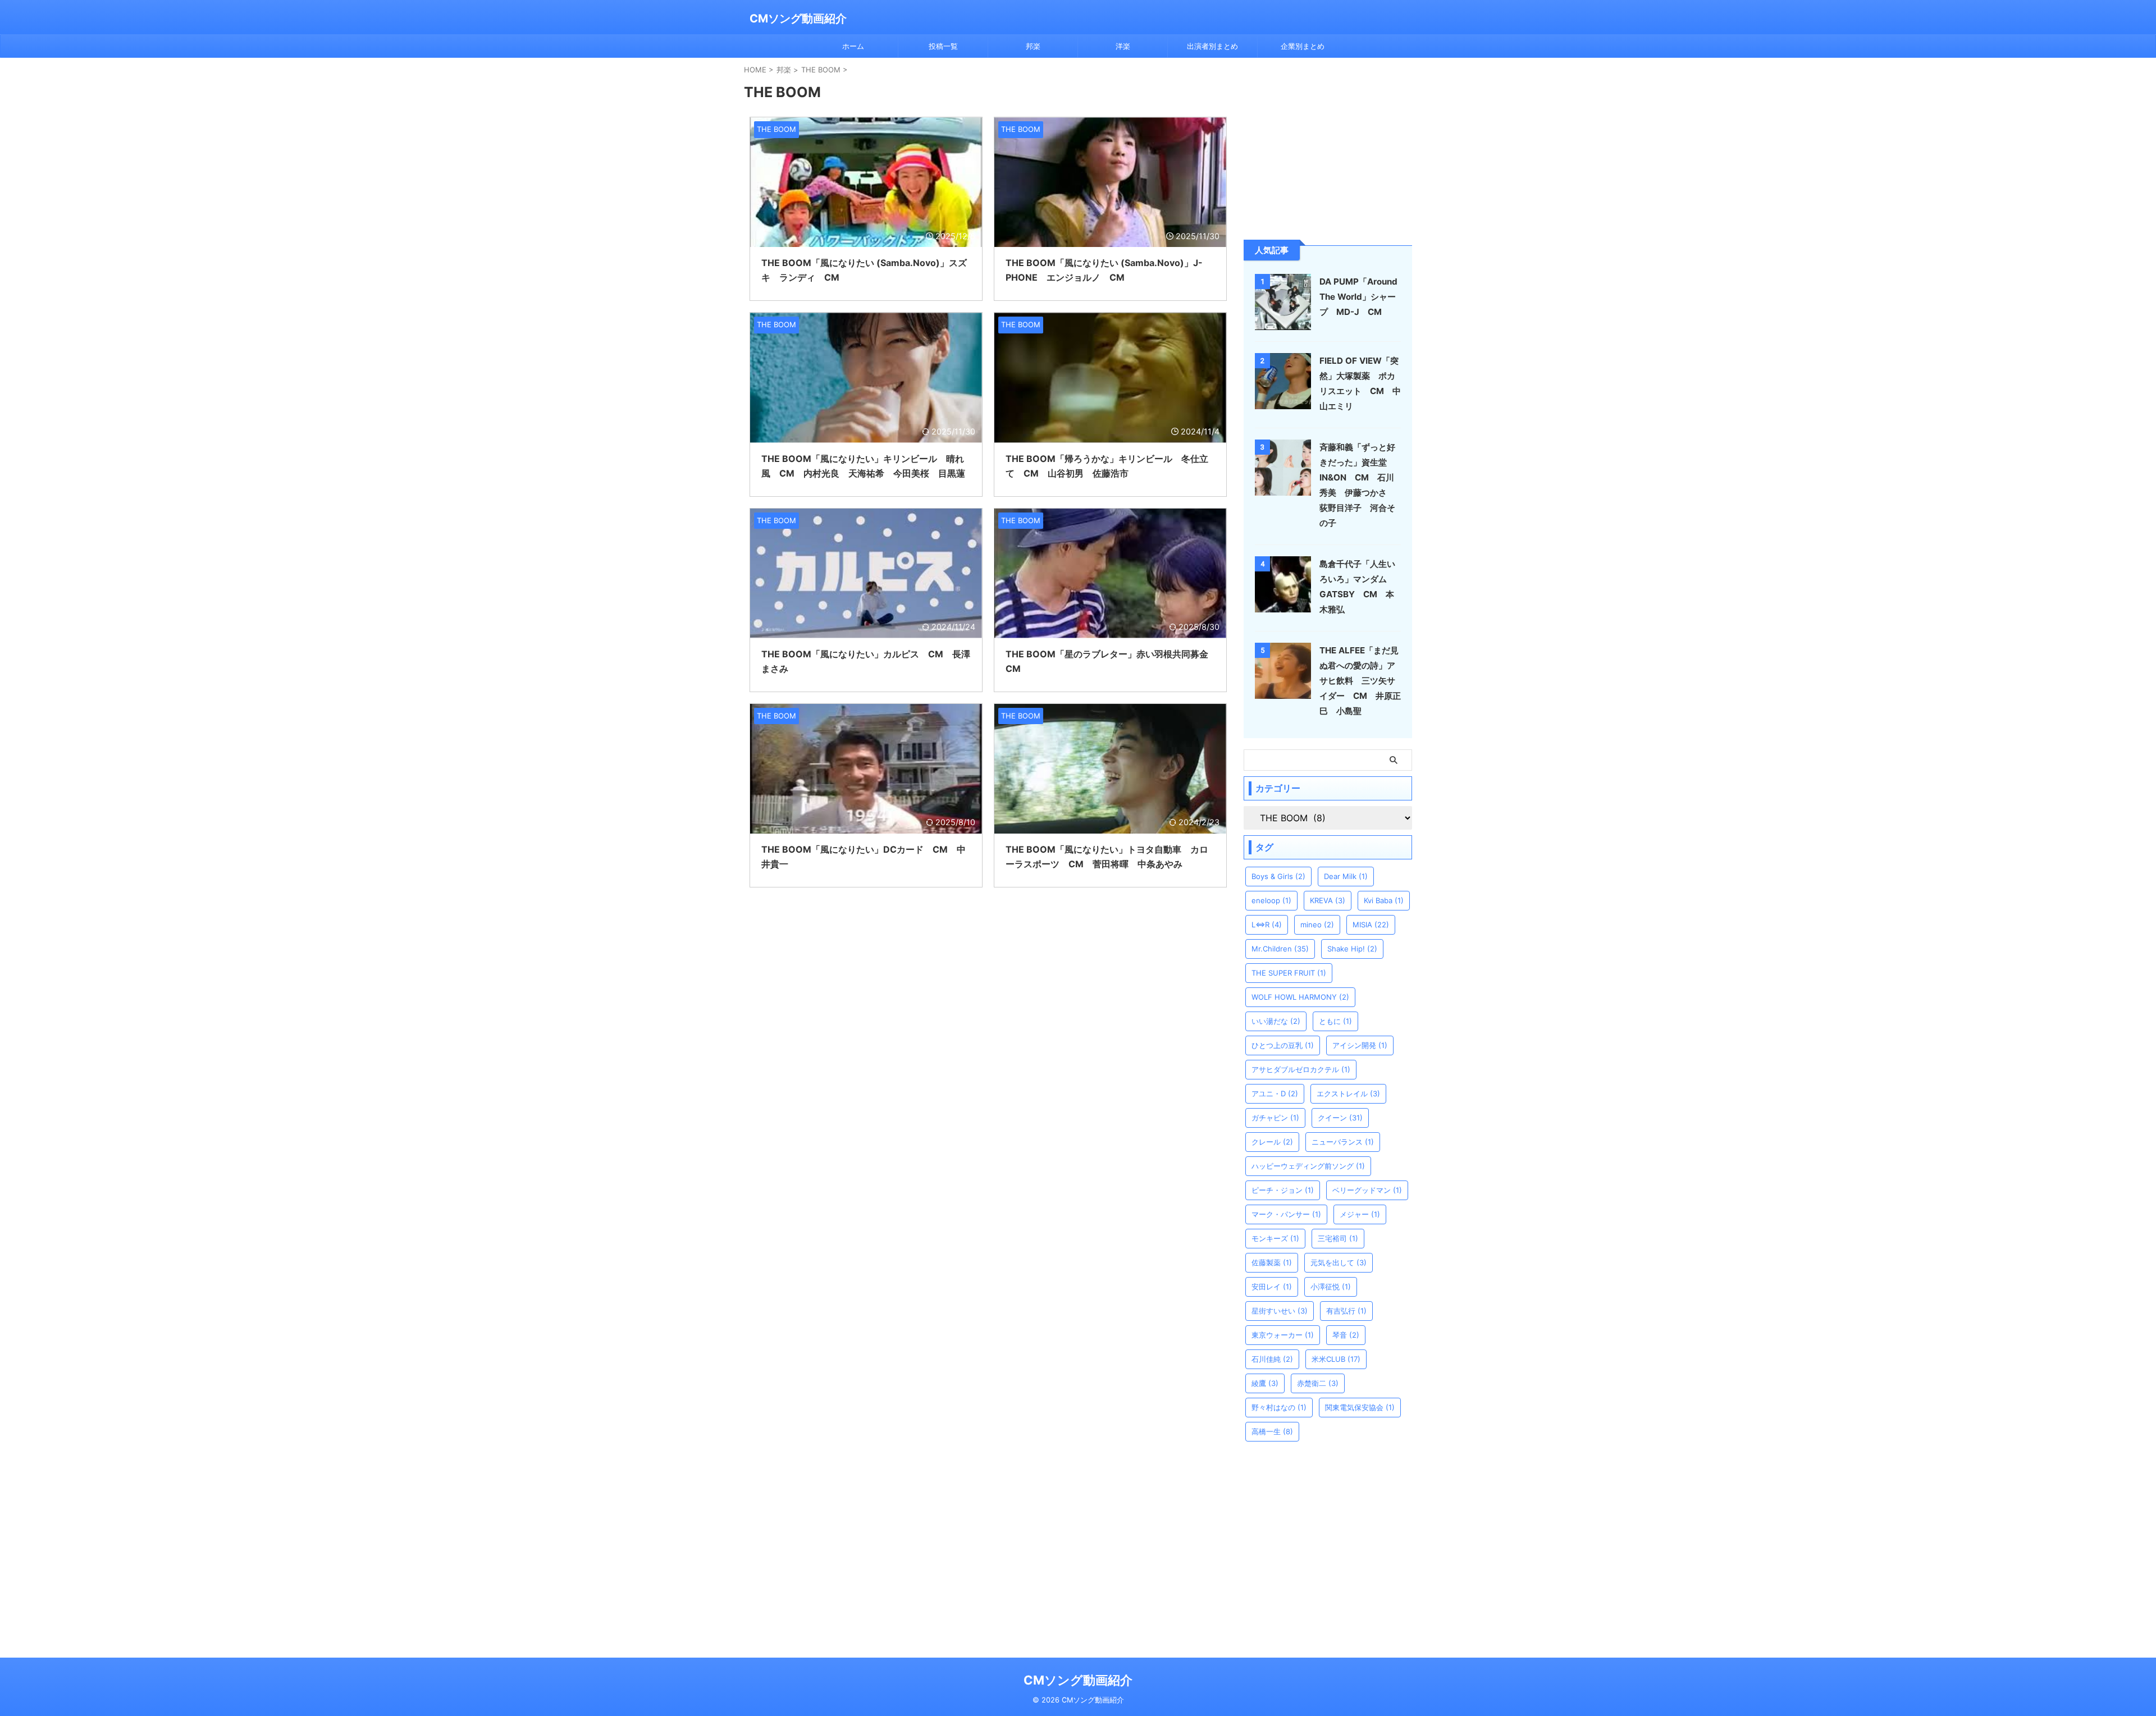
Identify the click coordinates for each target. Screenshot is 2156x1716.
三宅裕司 (1338, 1238)
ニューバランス (1343, 1142)
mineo (1317, 925)
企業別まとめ (1303, 46)
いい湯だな (1276, 1021)
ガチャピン (1275, 1118)
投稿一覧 (943, 46)
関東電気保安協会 (1360, 1407)
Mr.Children (1280, 949)
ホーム (853, 46)
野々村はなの (1279, 1407)
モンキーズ (1275, 1238)
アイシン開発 (1360, 1045)
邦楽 (1033, 46)
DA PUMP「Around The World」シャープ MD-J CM (1358, 297)
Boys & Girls (1278, 876)
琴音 (1346, 1335)
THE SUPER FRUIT (1289, 973)
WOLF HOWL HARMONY (1300, 997)
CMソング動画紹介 (798, 19)
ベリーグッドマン (1367, 1190)
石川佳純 (1272, 1359)
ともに (1335, 1021)
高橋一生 (1272, 1431)
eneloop (1271, 900)
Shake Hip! (1352, 949)
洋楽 (1123, 46)
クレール (1272, 1142)
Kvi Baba (1384, 900)
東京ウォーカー (1283, 1335)
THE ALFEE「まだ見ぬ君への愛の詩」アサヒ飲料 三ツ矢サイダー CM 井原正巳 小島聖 (1360, 681)
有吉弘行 (1346, 1311)
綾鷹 (1265, 1383)
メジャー (1360, 1214)
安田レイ (1272, 1287)
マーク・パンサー (1286, 1214)
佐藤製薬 (1272, 1262)
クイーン (1340, 1118)
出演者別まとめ (1212, 46)
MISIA (1371, 925)
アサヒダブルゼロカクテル (1301, 1069)
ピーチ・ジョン (1283, 1190)
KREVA (1328, 900)
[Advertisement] (1328, 148)
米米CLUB (1336, 1359)
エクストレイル (1348, 1093)
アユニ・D (1275, 1093)
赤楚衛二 (1318, 1383)
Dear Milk (1346, 876)
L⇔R (1267, 925)
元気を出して (1339, 1262)
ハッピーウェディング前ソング (1308, 1166)
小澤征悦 (1331, 1287)
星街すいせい (1280, 1311)
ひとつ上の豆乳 (1283, 1045)
